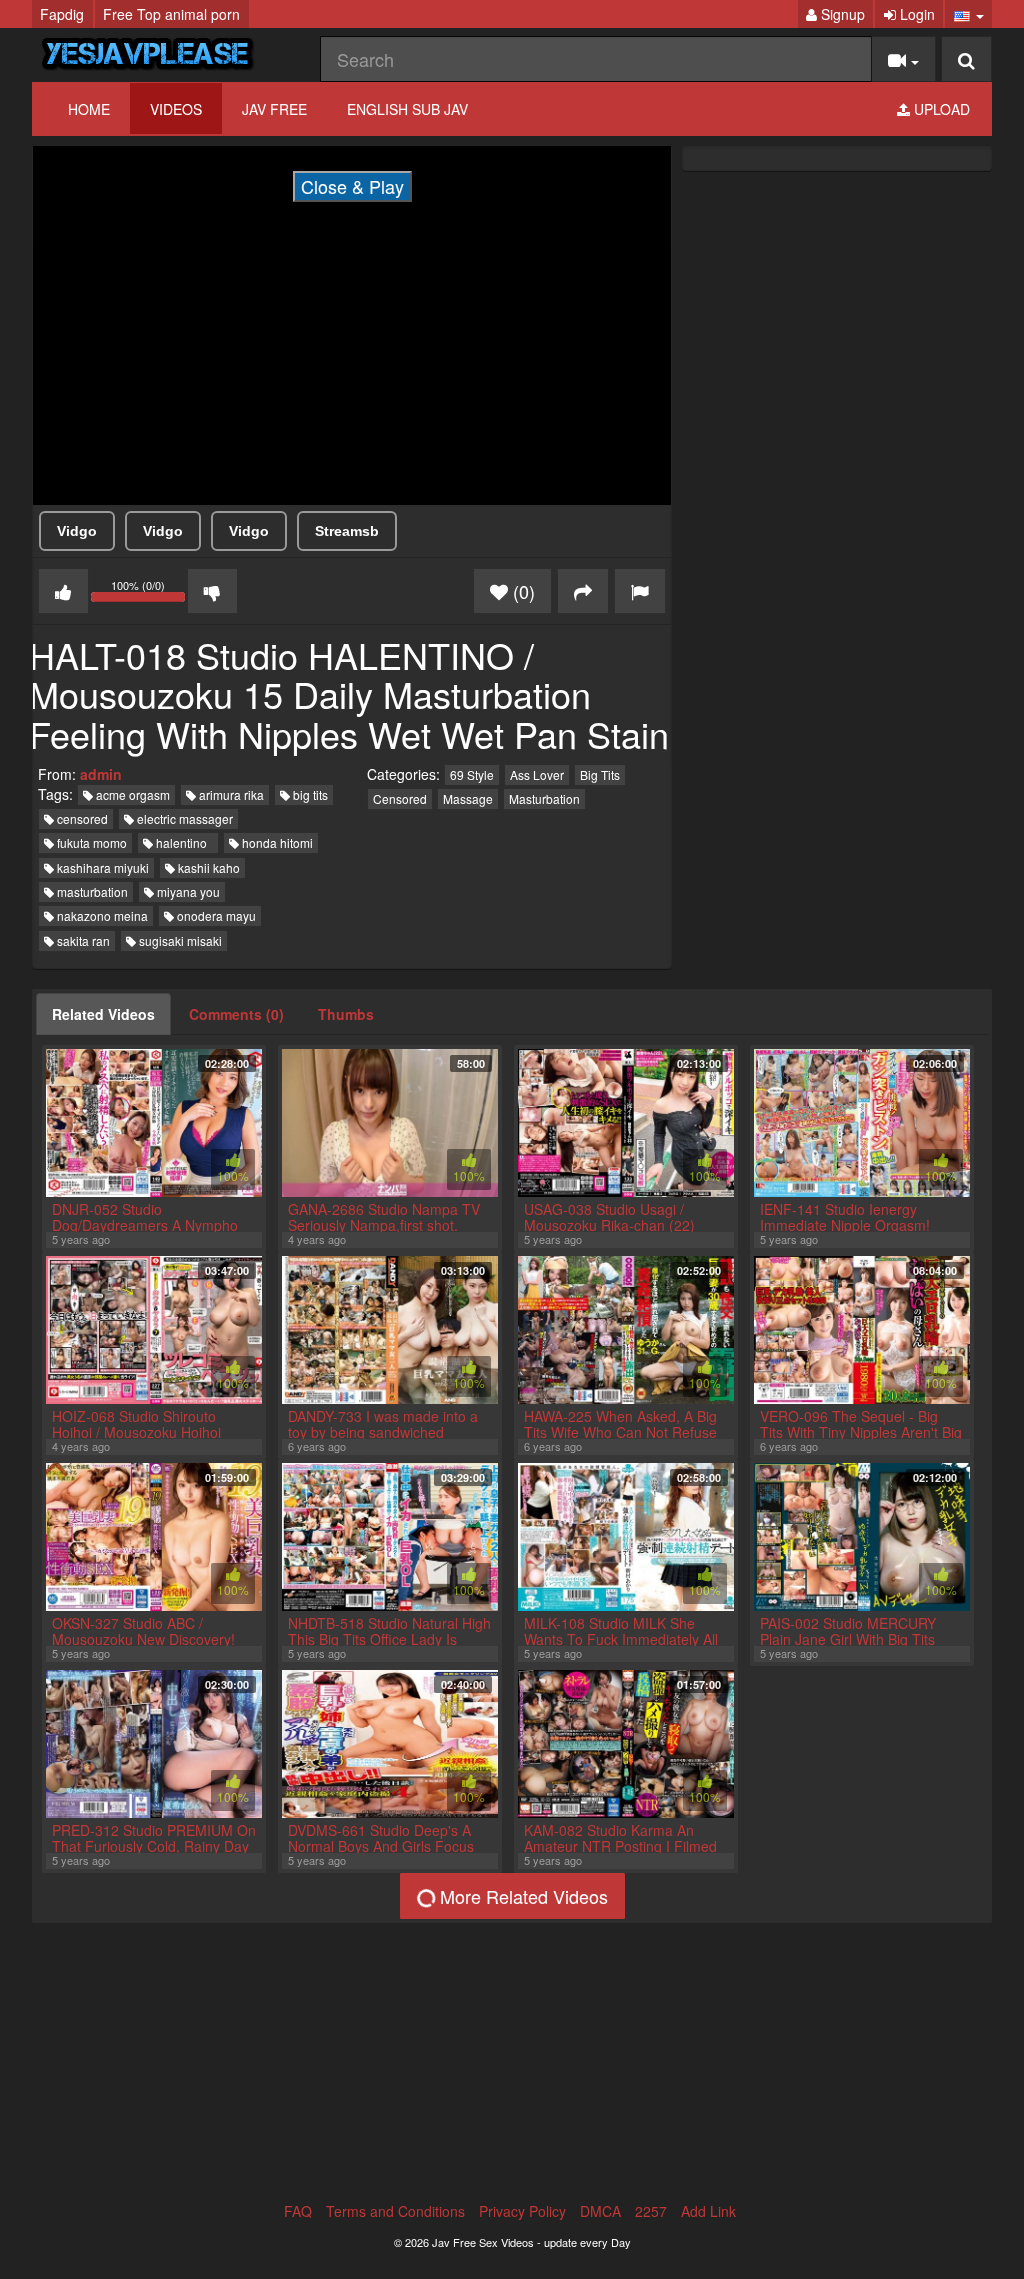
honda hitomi (276, 842)
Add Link (708, 2211)
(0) (521, 591)
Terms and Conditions (395, 2211)
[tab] (103, 1014)
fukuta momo (90, 842)
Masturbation (544, 798)
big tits (309, 794)
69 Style (472, 774)
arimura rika (230, 794)
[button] (968, 14)
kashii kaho (207, 867)
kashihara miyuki (101, 867)
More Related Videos (521, 1896)
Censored (400, 798)
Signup (841, 14)
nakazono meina (101, 915)
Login (915, 14)
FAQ (298, 2211)
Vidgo (77, 531)
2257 (651, 2211)
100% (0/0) (149, 593)
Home (89, 109)
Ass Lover (537, 774)
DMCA (600, 2211)
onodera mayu (215, 915)
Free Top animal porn (171, 14)
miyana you (187, 891)
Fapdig (62, 14)
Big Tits (600, 774)
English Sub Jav (407, 109)
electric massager (183, 818)
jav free (274, 109)
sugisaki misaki (179, 940)
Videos (176, 109)
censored (81, 818)
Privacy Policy (522, 2211)
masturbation (91, 891)
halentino (183, 842)
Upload (940, 109)
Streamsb (347, 531)
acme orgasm (131, 794)
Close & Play (352, 186)
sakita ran (82, 940)
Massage (468, 798)
